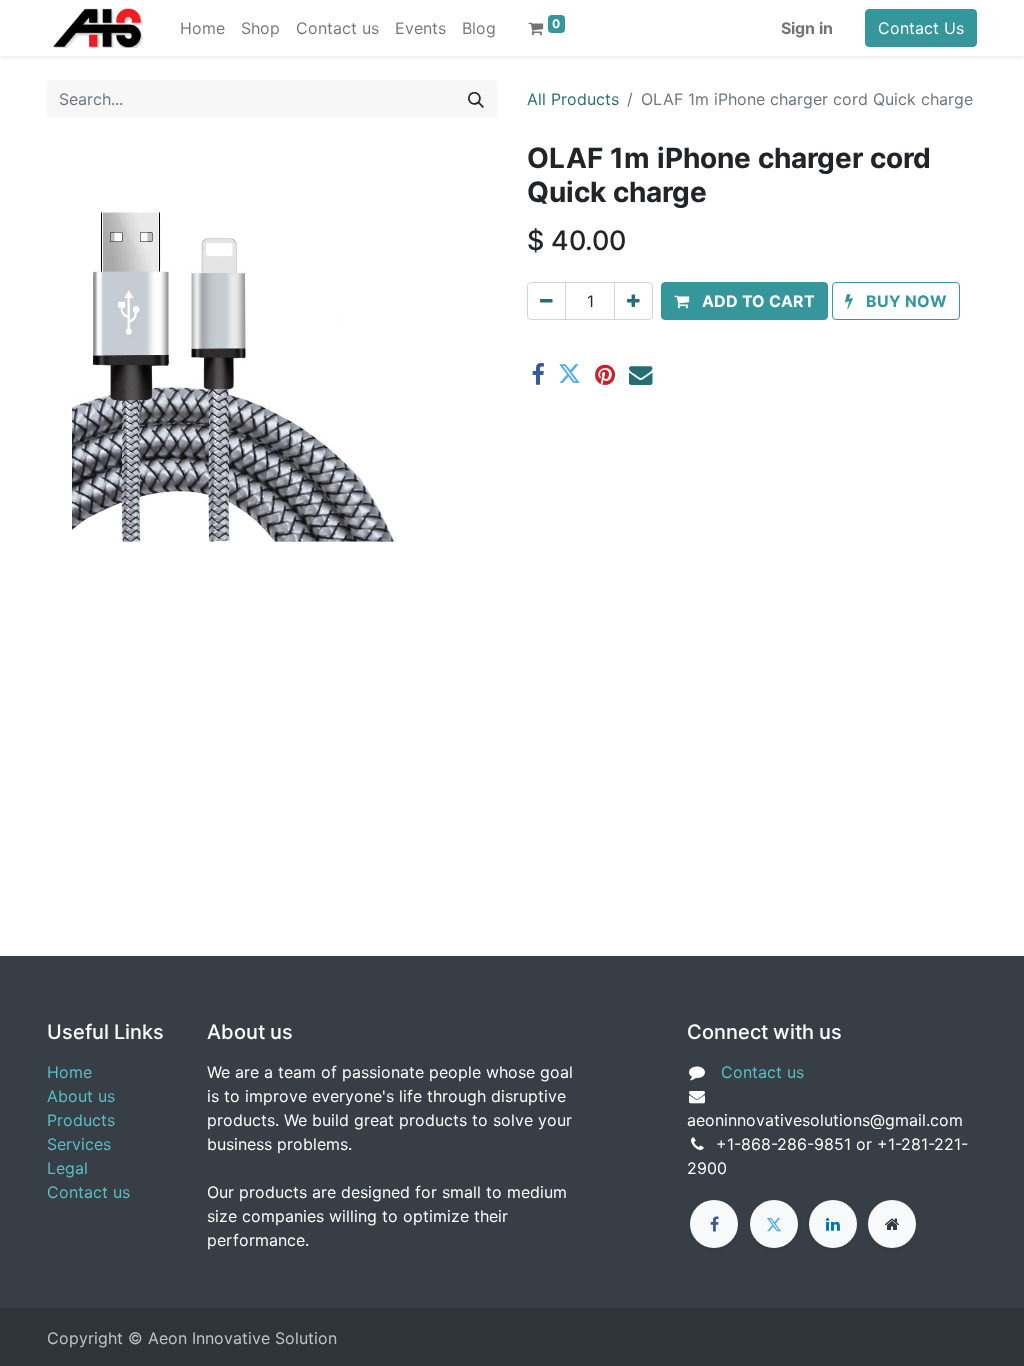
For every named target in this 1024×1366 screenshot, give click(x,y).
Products (81, 1120)
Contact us (88, 1192)
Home (69, 1072)
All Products (573, 99)
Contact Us (921, 28)
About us (81, 1096)
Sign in (807, 28)
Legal (67, 1168)
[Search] (476, 99)
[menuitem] (202, 28)
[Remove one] (546, 301)
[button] (744, 301)
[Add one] (633, 301)
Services (79, 1144)
